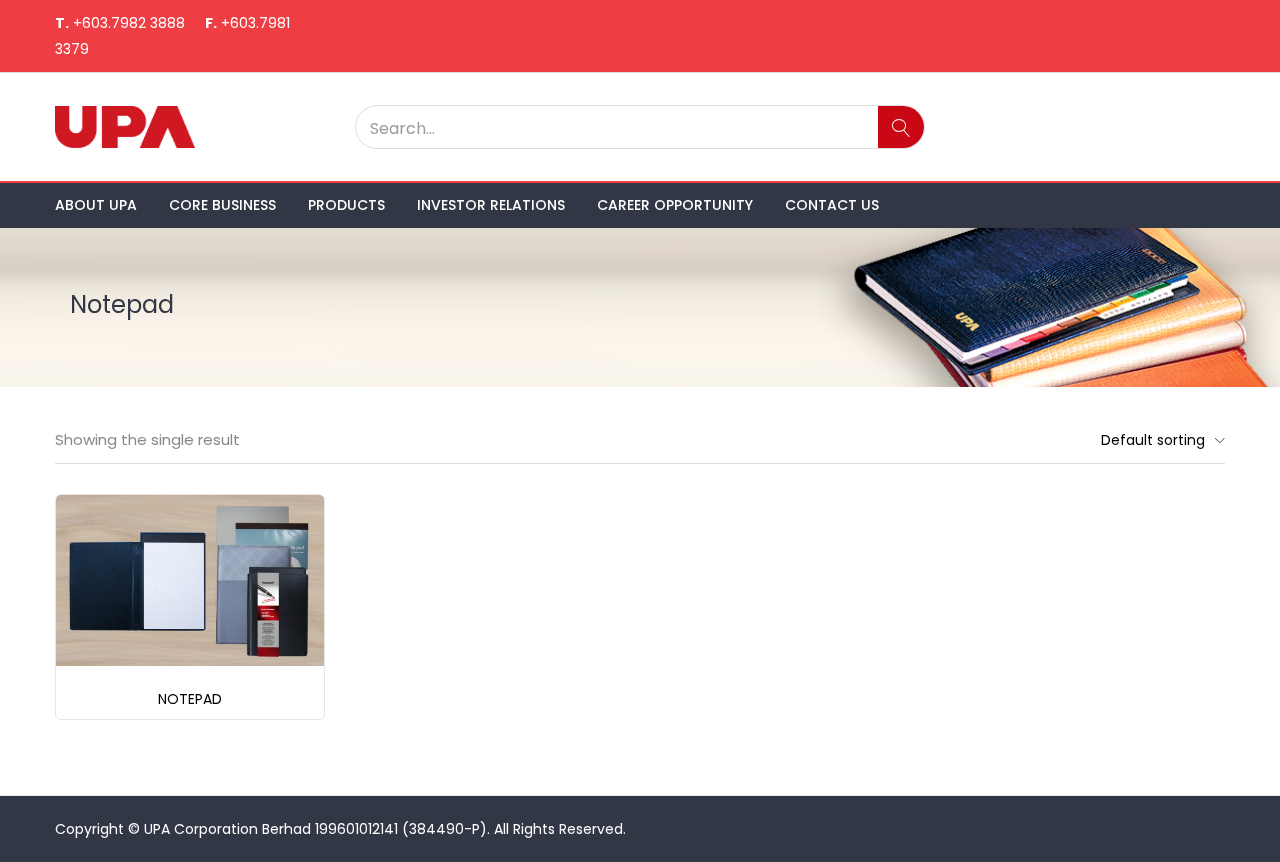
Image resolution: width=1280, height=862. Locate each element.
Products (346, 205)
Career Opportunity (675, 205)
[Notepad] (190, 579)
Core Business (222, 205)
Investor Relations (491, 205)
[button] (1158, 440)
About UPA (96, 205)
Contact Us (832, 205)
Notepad (190, 699)
